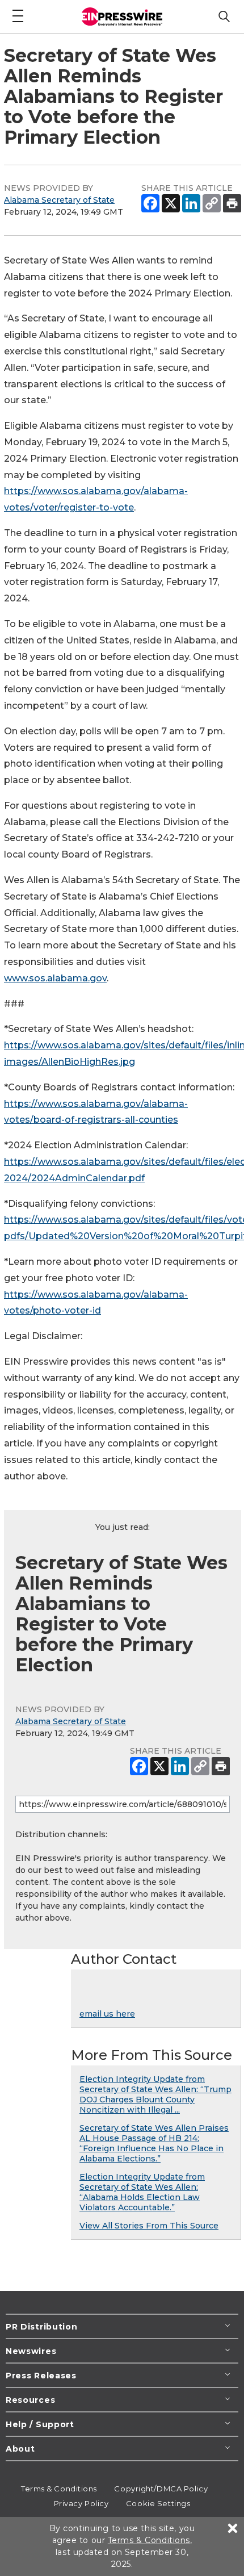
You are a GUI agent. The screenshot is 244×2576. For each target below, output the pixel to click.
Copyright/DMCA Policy (161, 2489)
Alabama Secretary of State (59, 200)
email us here (107, 2014)
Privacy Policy (81, 2503)
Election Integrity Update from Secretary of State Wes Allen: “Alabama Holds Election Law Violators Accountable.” (142, 2192)
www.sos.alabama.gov (55, 978)
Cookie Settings (158, 2503)
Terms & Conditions (59, 2489)
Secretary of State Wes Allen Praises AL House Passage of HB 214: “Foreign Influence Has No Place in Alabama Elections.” (154, 2143)
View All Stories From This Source (149, 2226)
